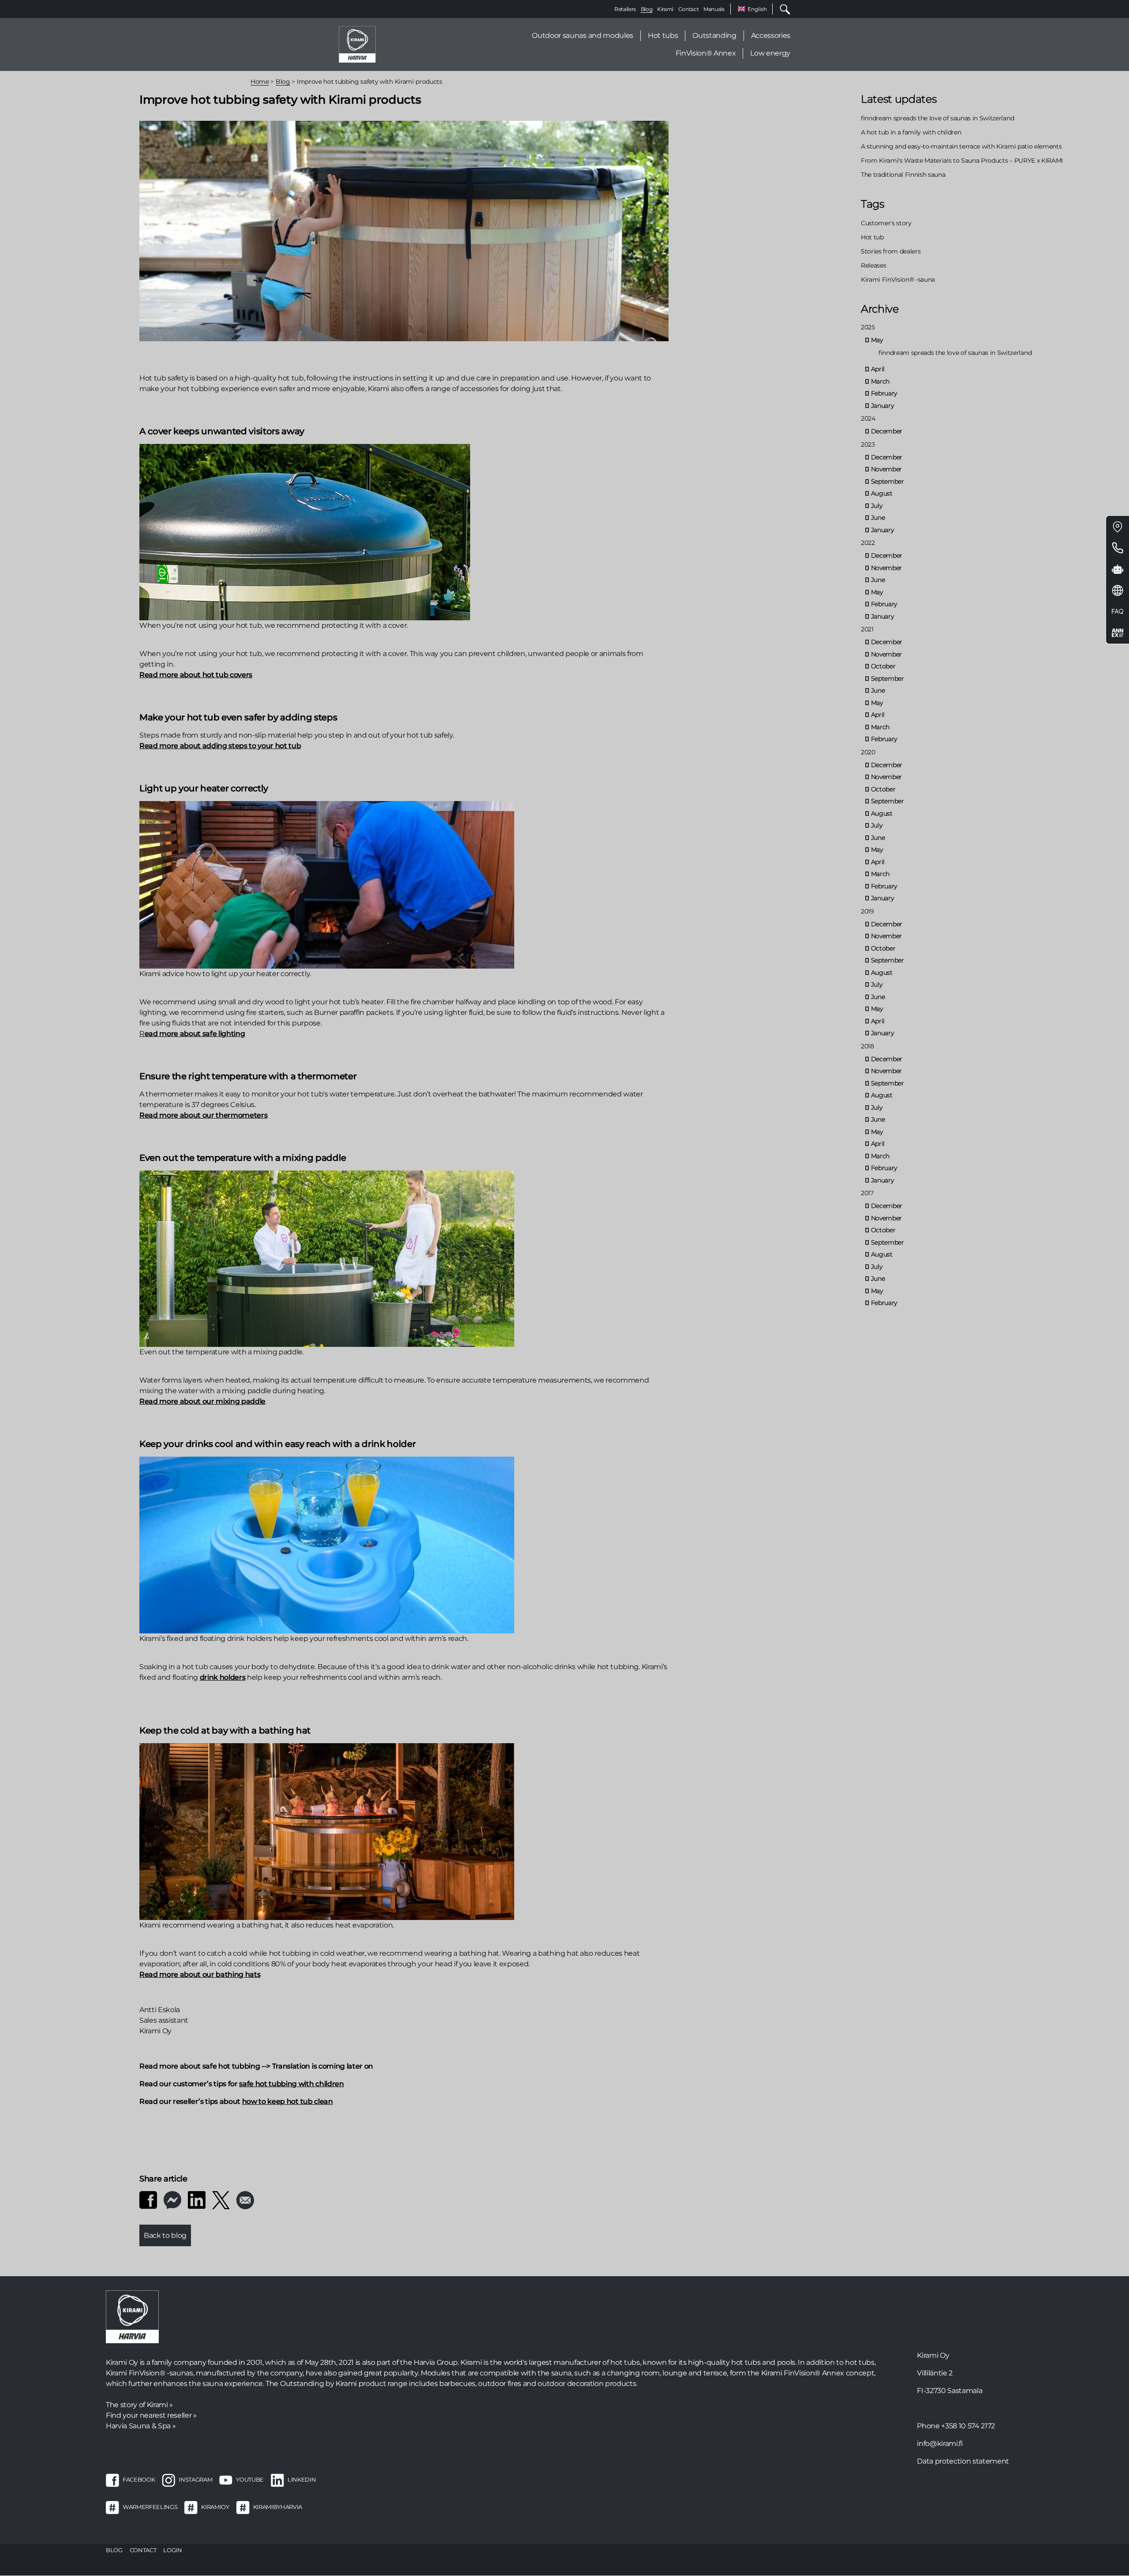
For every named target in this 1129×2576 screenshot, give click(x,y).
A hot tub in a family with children (911, 132)
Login (172, 2550)
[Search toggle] (781, 9)
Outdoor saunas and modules (582, 35)
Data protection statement (963, 2461)
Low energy (770, 53)
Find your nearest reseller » (151, 2415)
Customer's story (886, 223)
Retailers (625, 9)
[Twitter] (221, 2199)
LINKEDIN (302, 2479)
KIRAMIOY (215, 2507)
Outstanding (714, 35)
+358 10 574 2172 (968, 2426)
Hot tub (872, 237)
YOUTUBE (250, 2479)
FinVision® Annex (706, 53)
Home (260, 82)
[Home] (357, 44)
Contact (689, 9)
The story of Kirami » (139, 2405)
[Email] (245, 2199)
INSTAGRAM (195, 2479)
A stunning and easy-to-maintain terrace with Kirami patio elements (961, 146)
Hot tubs (663, 35)
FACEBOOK (139, 2479)
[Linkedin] (197, 2199)
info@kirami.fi (940, 2444)
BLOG (114, 2550)
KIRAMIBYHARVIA (278, 2507)
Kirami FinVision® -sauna (898, 280)
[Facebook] (148, 2199)
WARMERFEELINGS (150, 2507)
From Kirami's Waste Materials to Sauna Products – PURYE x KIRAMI (962, 160)
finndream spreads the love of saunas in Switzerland (937, 118)
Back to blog (165, 2235)
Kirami (665, 9)
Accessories (771, 35)
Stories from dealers (891, 251)
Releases (873, 265)
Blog (647, 9)
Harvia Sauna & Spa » (141, 2426)
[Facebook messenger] (172, 2199)
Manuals (714, 9)
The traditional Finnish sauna (903, 175)
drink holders (223, 1677)
